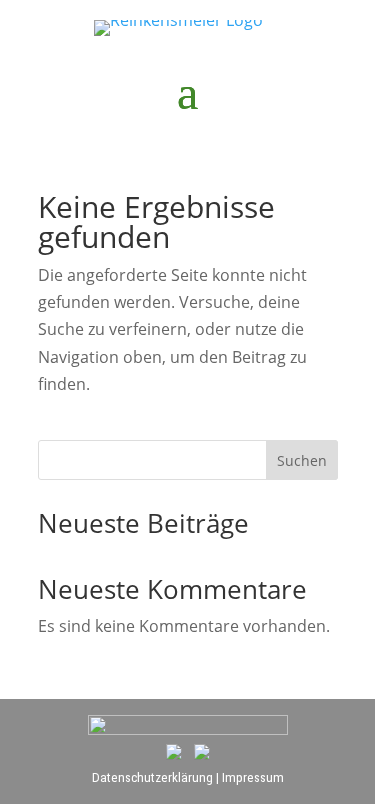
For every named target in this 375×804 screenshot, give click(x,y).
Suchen (302, 460)
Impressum (253, 777)
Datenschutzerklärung (152, 777)
